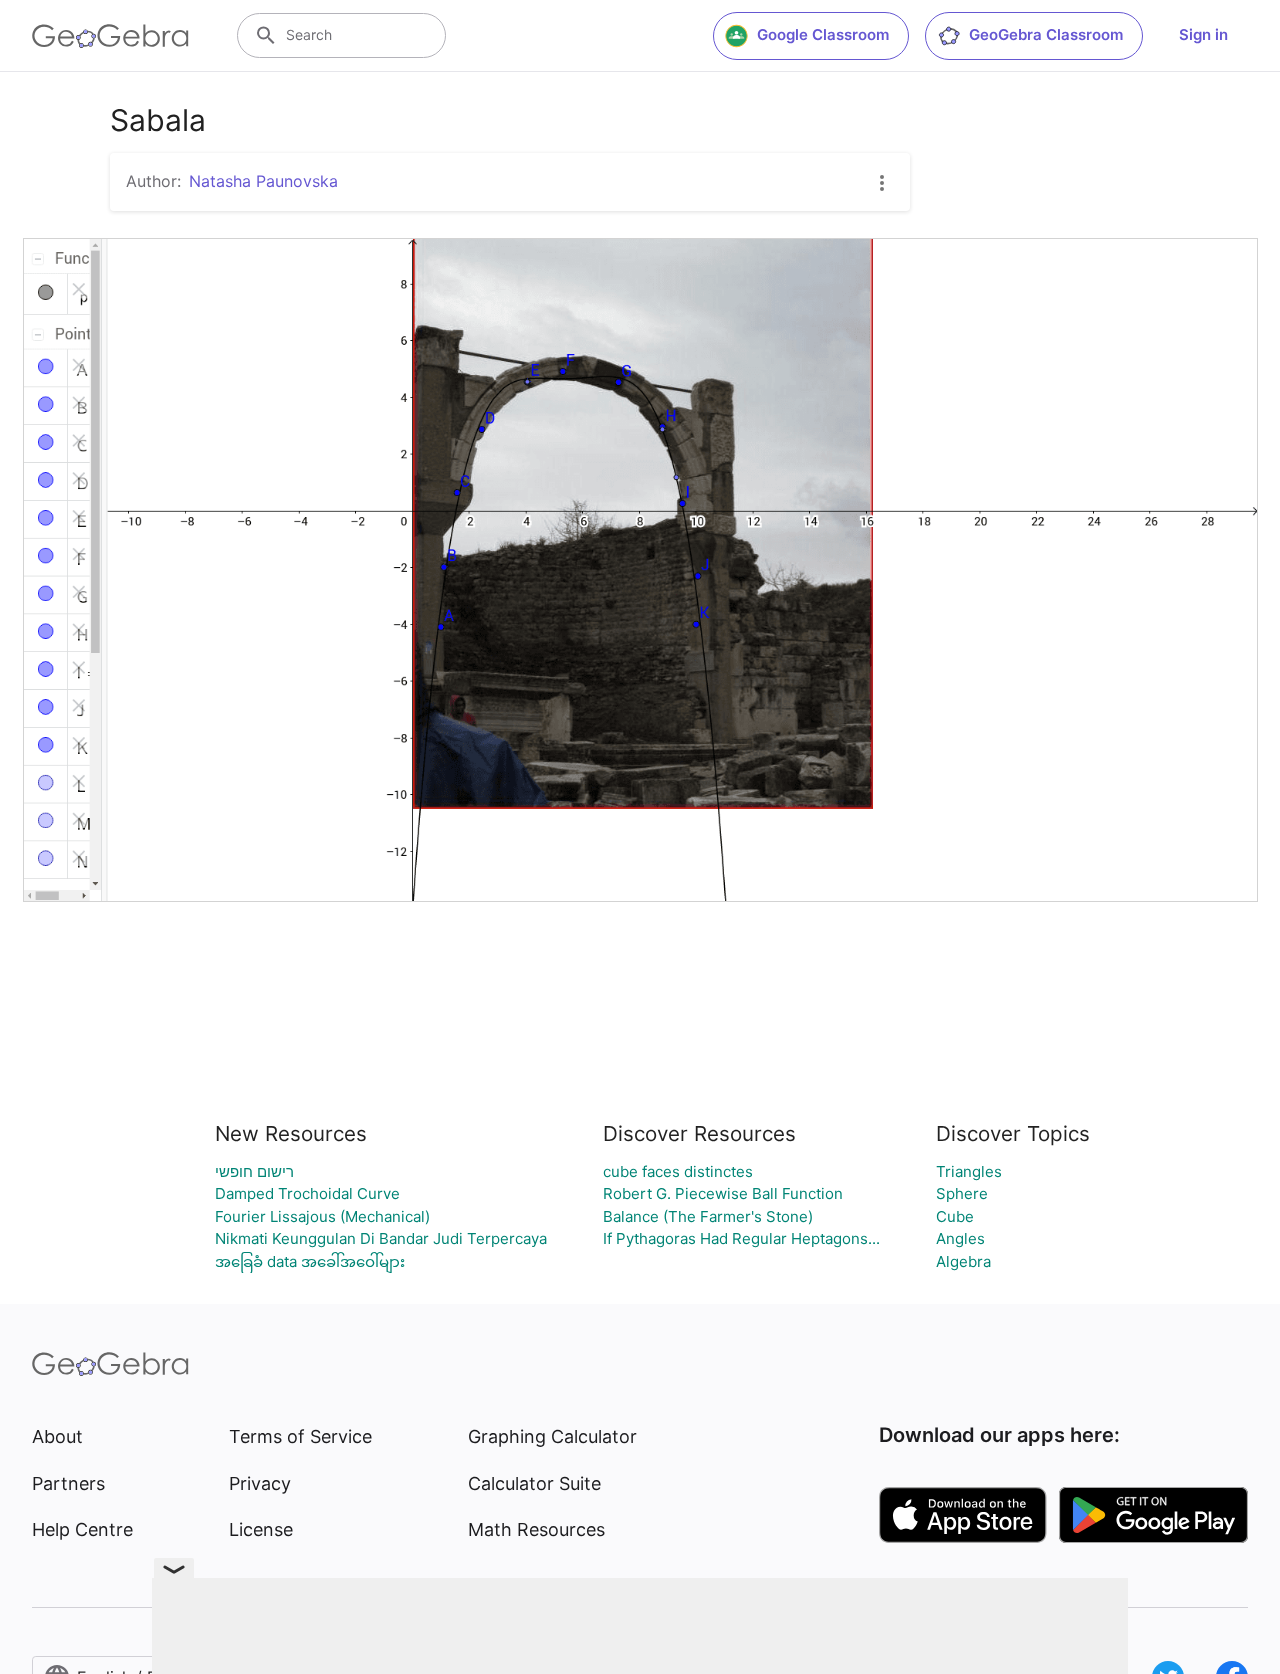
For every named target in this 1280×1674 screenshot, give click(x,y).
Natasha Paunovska (263, 181)
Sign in (1203, 34)
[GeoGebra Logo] (110, 36)
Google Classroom (823, 34)
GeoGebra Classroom (1046, 34)
